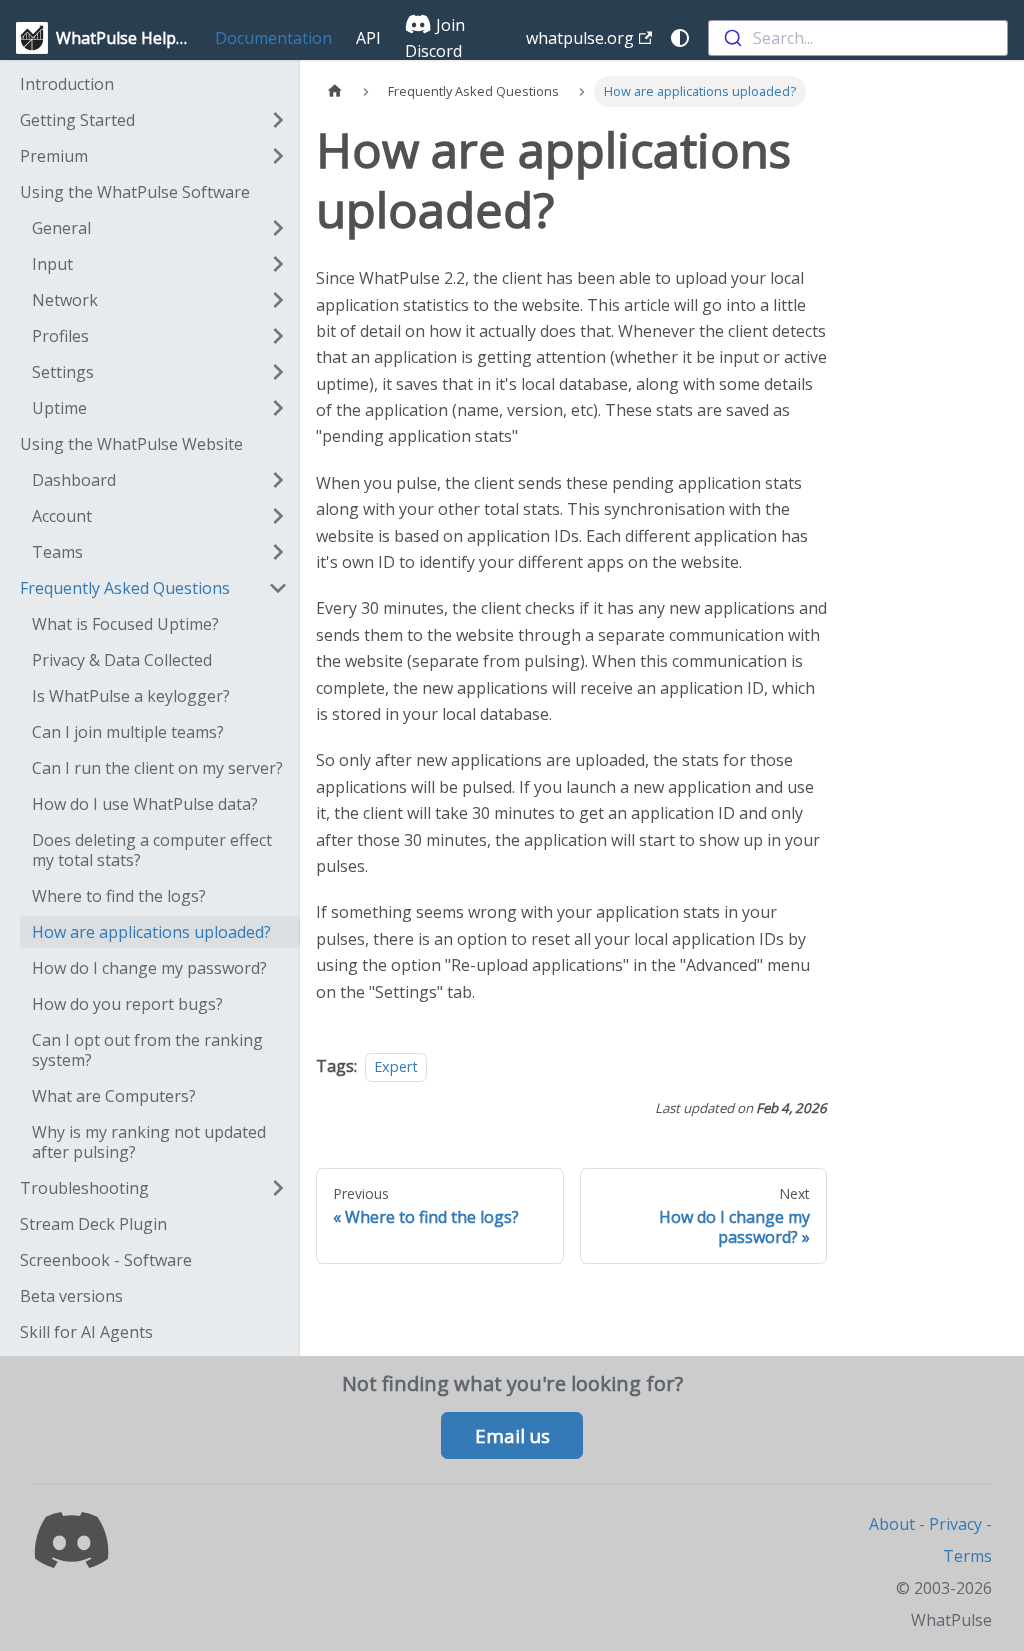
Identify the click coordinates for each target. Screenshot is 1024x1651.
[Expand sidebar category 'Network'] (278, 300)
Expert (396, 1066)
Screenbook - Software (106, 1260)
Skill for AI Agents (86, 1332)
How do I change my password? (149, 968)
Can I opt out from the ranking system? (147, 1050)
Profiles (60, 336)
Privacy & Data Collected (122, 660)
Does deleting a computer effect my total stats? (152, 850)
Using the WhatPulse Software (135, 192)
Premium (54, 156)
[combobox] (858, 38)
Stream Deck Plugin (93, 1224)
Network (65, 300)
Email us (512, 1436)
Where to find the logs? (119, 896)
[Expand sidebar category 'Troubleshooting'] (278, 1188)
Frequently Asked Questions (125, 588)
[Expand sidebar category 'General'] (278, 228)
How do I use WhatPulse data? (145, 804)
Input (52, 264)
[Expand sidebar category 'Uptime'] (278, 408)
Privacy (955, 1524)
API (368, 38)
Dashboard (74, 480)
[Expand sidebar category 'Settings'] (278, 372)
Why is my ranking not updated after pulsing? (149, 1142)
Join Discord (435, 38)
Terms (967, 1556)
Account (62, 516)
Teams (57, 552)
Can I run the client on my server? (157, 768)
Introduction (67, 84)
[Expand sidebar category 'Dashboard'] (278, 480)
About (892, 1524)
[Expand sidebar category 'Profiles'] (278, 336)
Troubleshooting (84, 1188)
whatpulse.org (580, 38)
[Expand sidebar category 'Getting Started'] (278, 120)
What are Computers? (114, 1096)
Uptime (59, 408)
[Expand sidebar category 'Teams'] (278, 552)
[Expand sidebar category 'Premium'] (278, 156)
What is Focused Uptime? (125, 624)
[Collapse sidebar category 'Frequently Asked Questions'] (278, 588)
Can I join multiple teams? (128, 732)
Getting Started (77, 120)
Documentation (273, 38)
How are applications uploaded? (151, 932)
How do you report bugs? (127, 1004)
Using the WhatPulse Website (131, 444)
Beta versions (71, 1296)
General (61, 228)
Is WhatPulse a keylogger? (131, 696)
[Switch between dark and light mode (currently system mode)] (680, 38)
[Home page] (335, 91)
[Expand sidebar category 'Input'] (278, 264)
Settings (63, 372)
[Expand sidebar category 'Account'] (278, 516)
